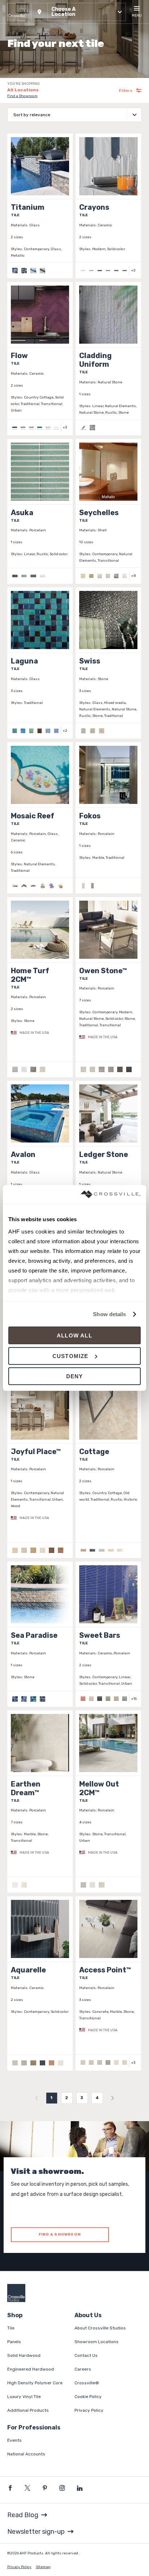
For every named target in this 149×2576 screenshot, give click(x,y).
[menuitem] (37, 2098)
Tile (11, 2328)
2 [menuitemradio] (67, 2098)
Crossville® (87, 2383)
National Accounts (26, 2454)
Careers (83, 2369)
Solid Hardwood (24, 2355)
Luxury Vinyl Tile (24, 2397)
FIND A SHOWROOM (60, 2235)
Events (14, 2440)
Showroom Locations (97, 2342)
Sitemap (43, 2567)
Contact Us (86, 2355)
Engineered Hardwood (31, 2369)
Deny (75, 1376)
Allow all (74, 1335)
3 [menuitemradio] (82, 2098)
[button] (78, 12)
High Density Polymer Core (35, 2383)
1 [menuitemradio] (52, 2098)
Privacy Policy (89, 2410)
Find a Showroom (22, 96)
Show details (109, 1314)
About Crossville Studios (100, 2328)
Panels (14, 2342)
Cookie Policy (88, 2397)
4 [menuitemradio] (97, 2098)
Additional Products (28, 2410)
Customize (71, 1356)
